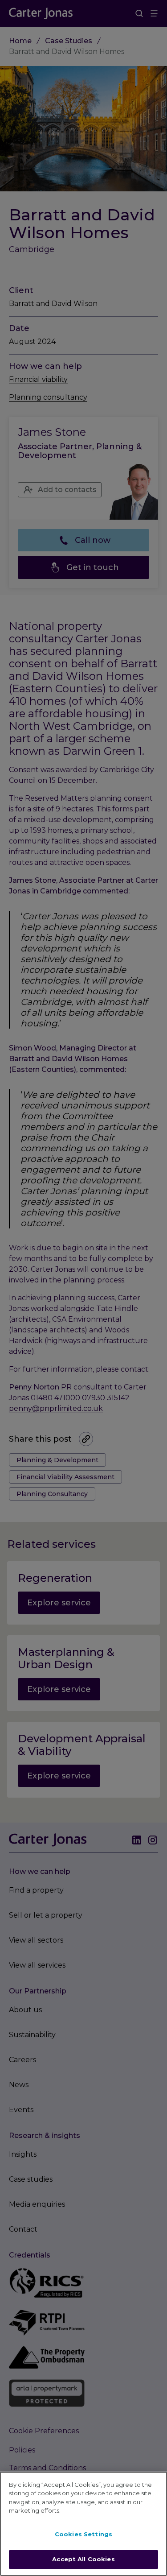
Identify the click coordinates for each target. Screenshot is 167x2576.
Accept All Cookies (83, 2559)
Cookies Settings (83, 2534)
